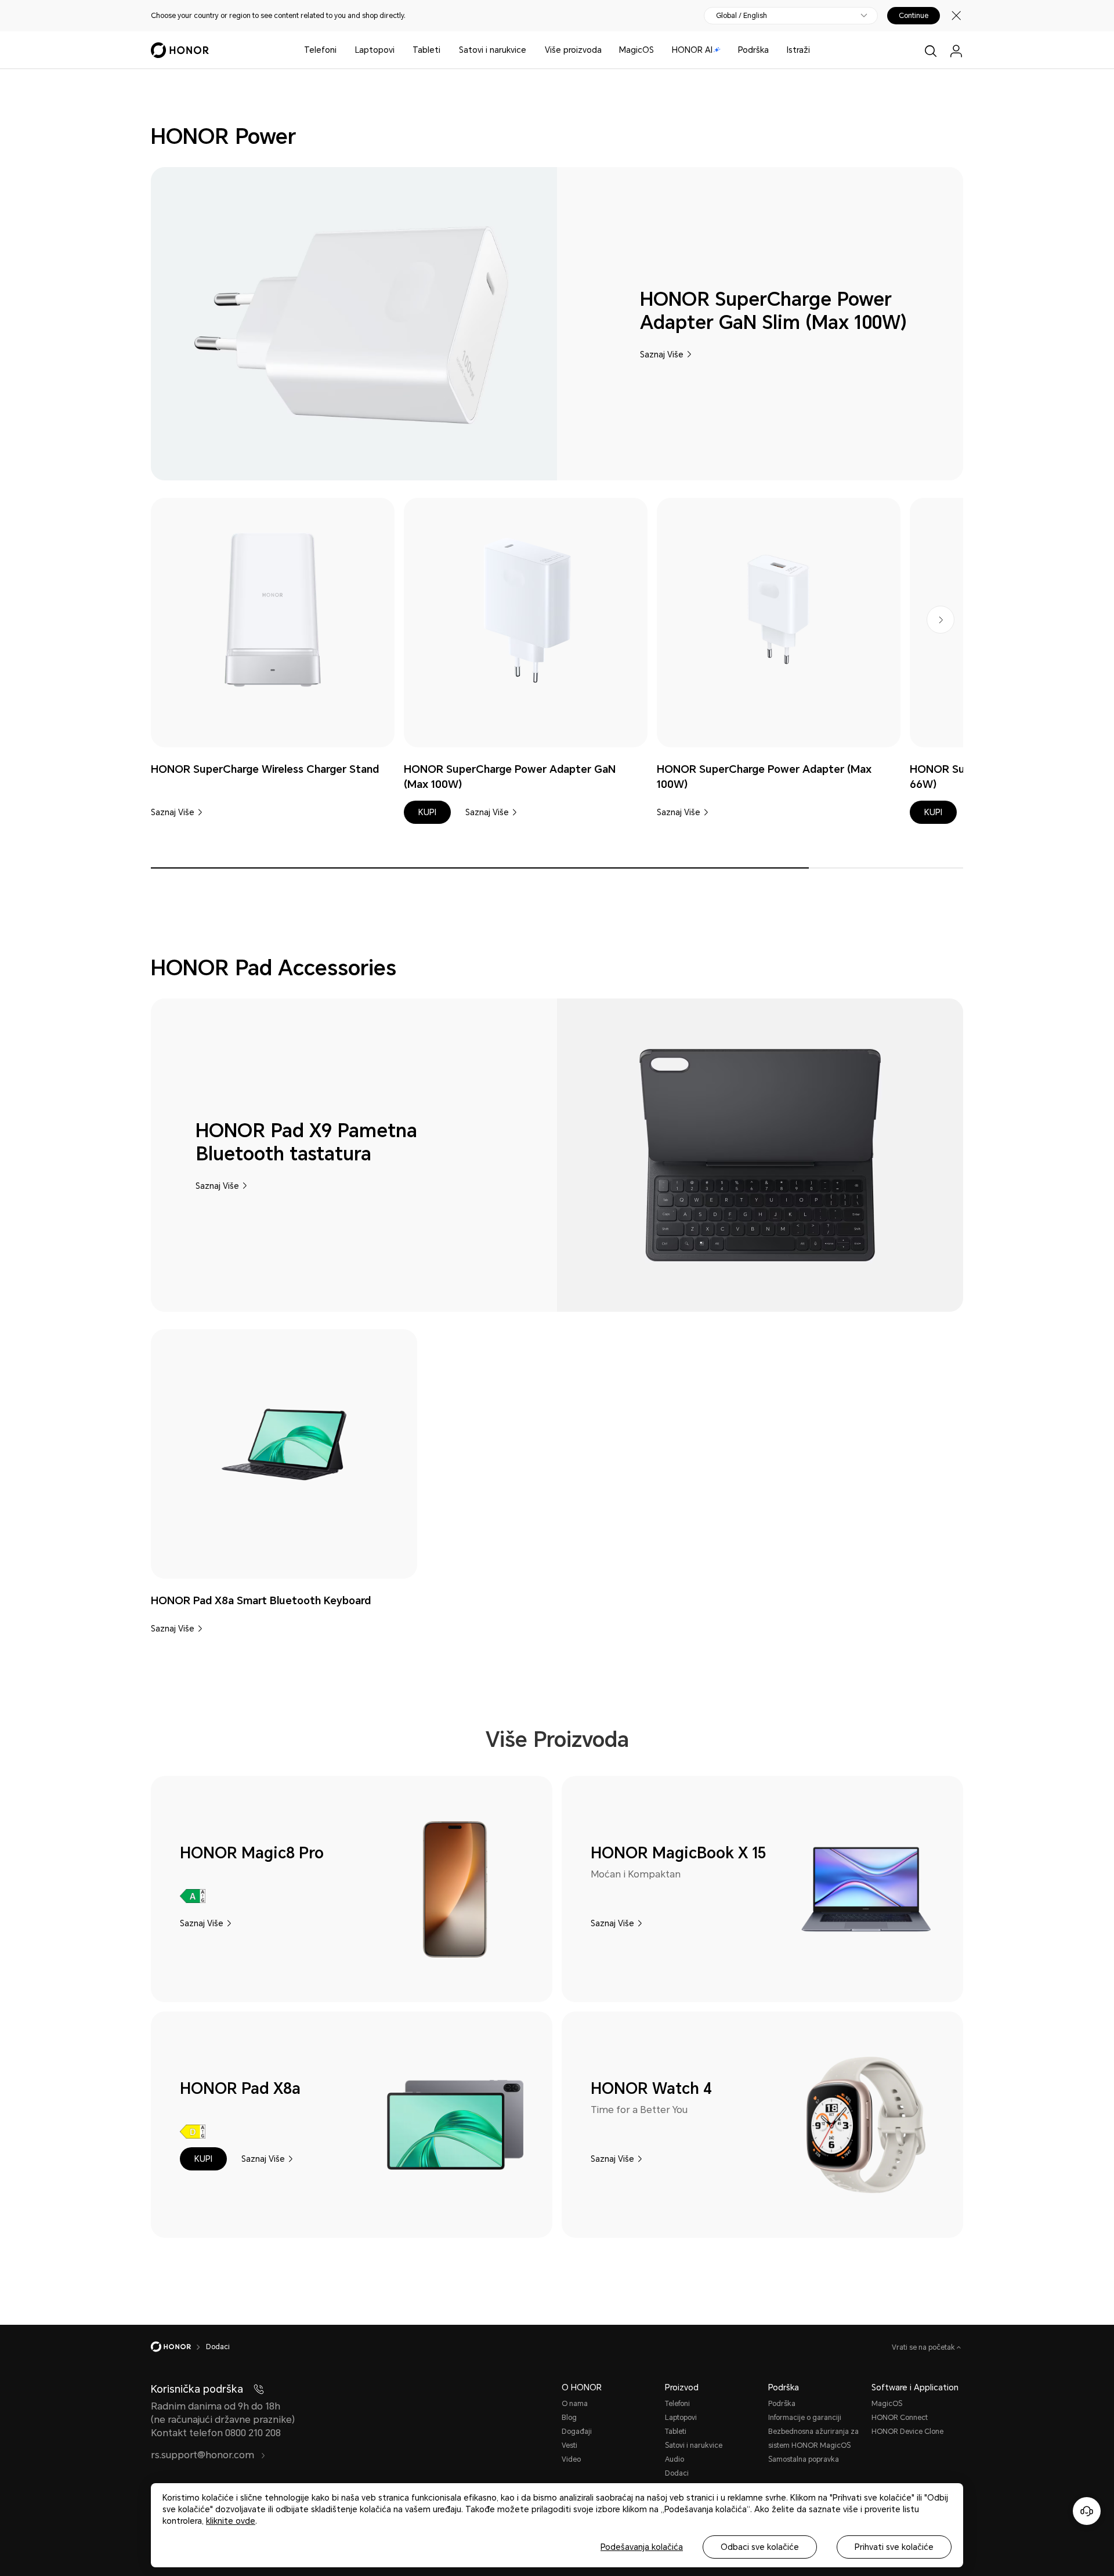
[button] (427, 812)
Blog (569, 2418)
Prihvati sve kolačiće (894, 2547)
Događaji (577, 2432)
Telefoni (320, 50)
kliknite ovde (231, 2521)
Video (571, 2459)
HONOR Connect (900, 2418)
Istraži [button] (798, 50)
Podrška (753, 50)
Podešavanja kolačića (642, 2547)
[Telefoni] (341, 50)
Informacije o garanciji (805, 2418)
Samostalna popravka (804, 2459)
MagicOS (636, 50)
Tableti (426, 50)
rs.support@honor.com (204, 2455)
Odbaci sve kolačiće (760, 2547)
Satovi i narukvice (493, 50)
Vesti (569, 2445)
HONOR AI (692, 50)
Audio (674, 2459)
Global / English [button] (742, 16)
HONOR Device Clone (907, 2432)
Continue (914, 16)
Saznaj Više (662, 354)
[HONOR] (178, 2347)
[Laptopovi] (399, 50)
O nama (575, 2404)
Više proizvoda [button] (573, 50)
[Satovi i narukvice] (531, 50)
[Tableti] (445, 50)
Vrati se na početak (924, 2347)
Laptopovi (375, 50)
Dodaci (677, 2473)
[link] (273, 610)
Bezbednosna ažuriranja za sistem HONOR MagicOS (813, 2438)
